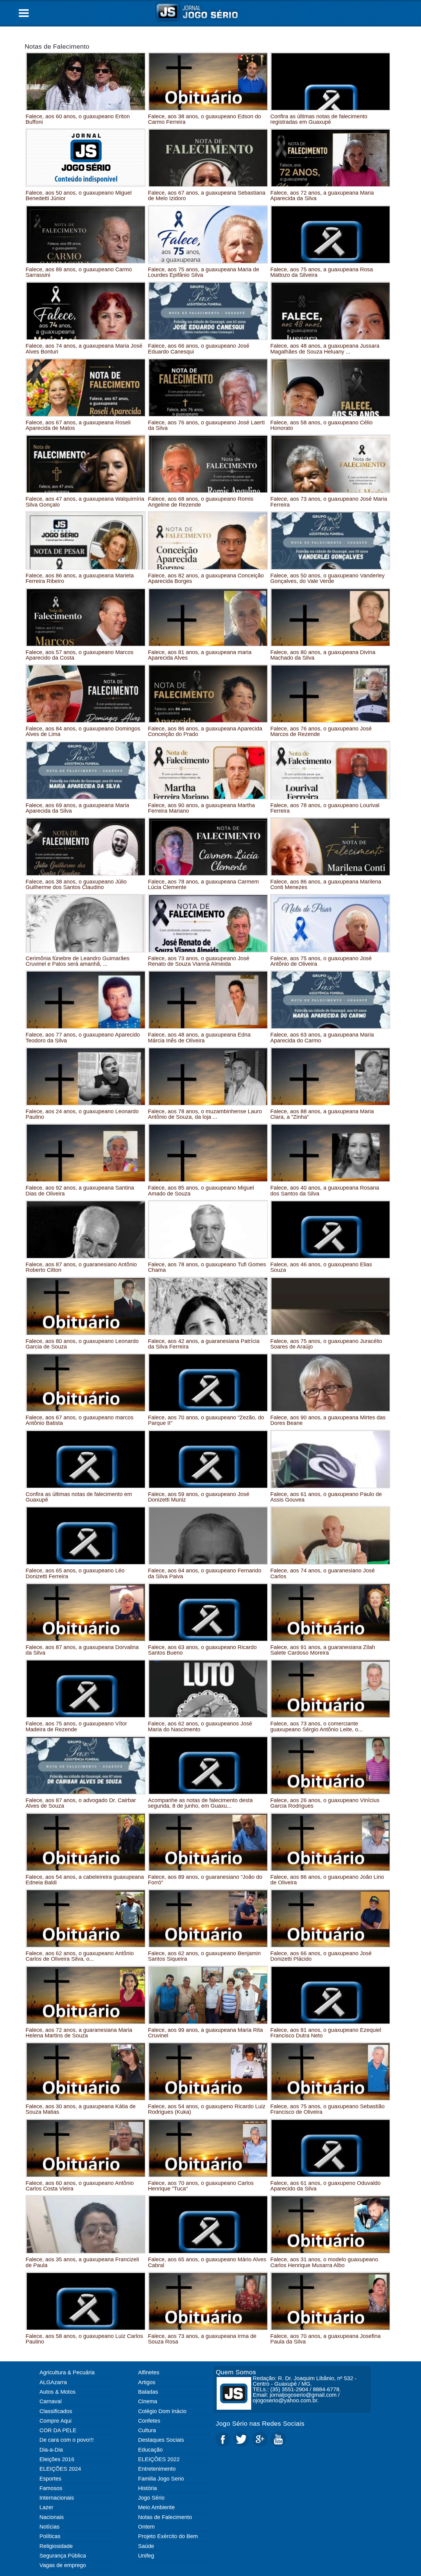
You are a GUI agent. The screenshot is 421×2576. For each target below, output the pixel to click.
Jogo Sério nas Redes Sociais (260, 2423)
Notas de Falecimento (57, 46)
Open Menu (24, 13)
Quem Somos (236, 2372)
